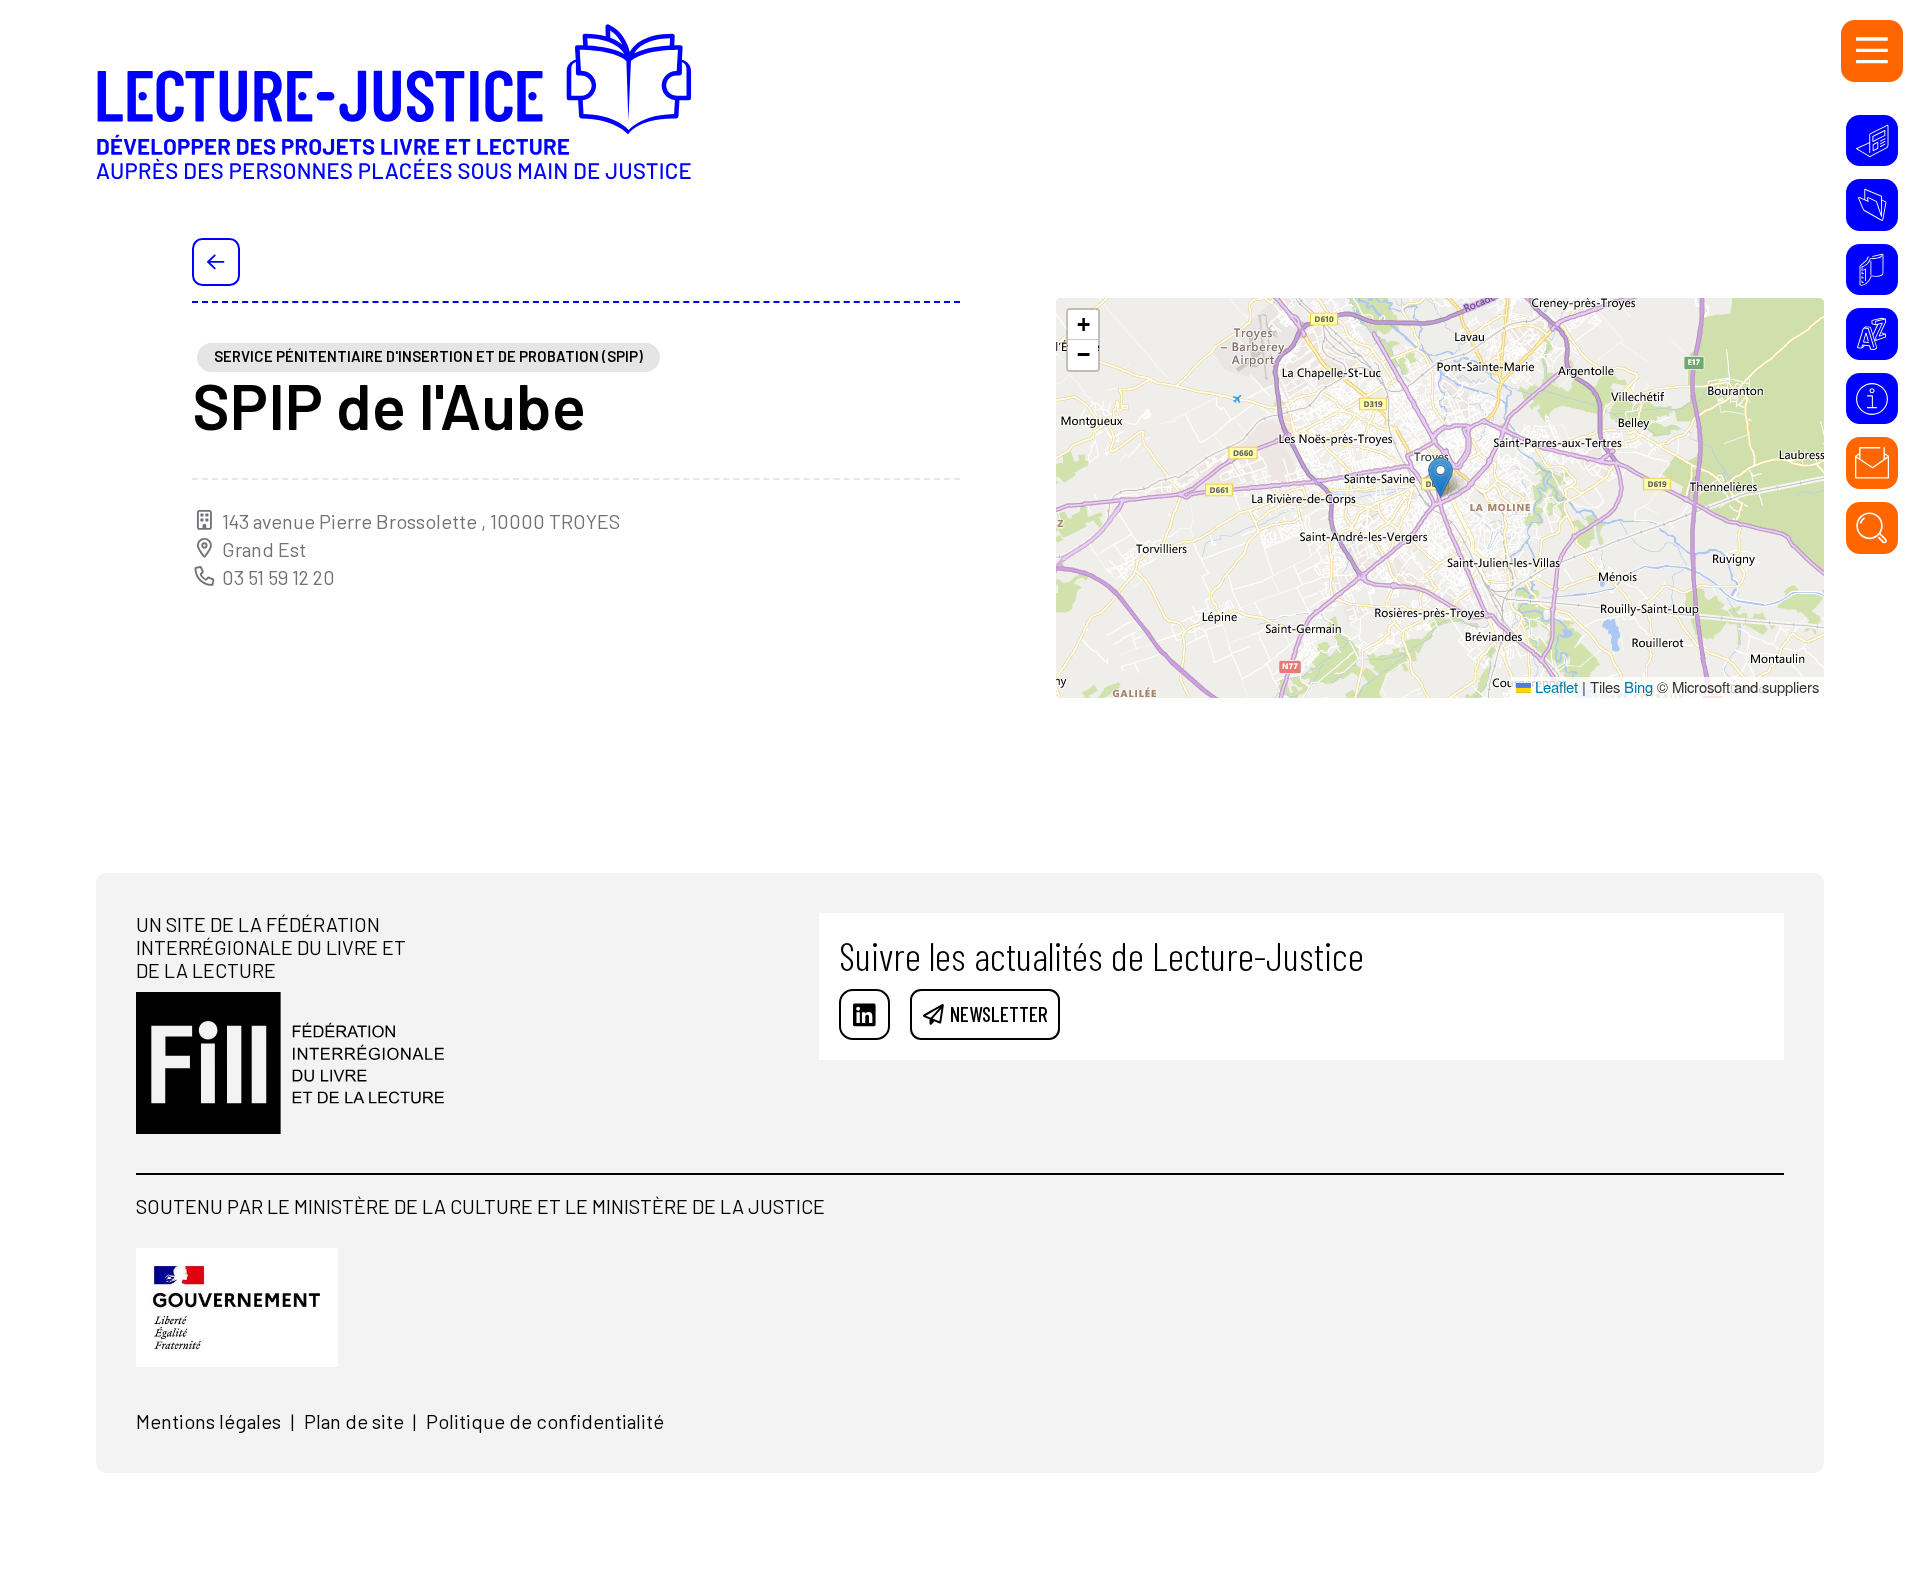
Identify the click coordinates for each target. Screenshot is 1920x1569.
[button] (1440, 477)
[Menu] (1872, 51)
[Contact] (1872, 463)
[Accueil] (394, 119)
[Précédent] (216, 262)
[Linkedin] (865, 1015)
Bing (1638, 686)
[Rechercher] (1872, 528)
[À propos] (1872, 399)
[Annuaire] (1872, 270)
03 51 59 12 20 (278, 577)
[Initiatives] (1872, 141)
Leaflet (1554, 686)
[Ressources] (1872, 205)
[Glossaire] (1872, 334)
